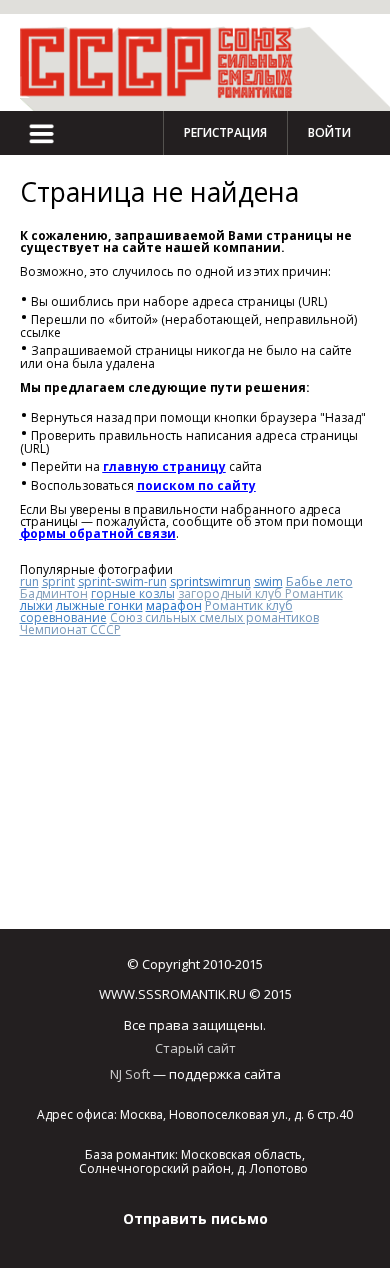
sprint (58, 581)
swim (268, 581)
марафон (174, 605)
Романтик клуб (249, 605)
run (29, 581)
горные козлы (133, 593)
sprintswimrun (210, 581)
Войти (329, 132)
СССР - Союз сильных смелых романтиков (165, 62)
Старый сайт (195, 1048)
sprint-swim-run (122, 581)
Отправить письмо (195, 1218)
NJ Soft (130, 1074)
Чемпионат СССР (70, 629)
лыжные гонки (99, 605)
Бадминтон (54, 593)
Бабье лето (319, 581)
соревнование (63, 617)
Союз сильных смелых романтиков (214, 617)
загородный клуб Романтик (260, 593)
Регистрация (225, 132)
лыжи (36, 605)
